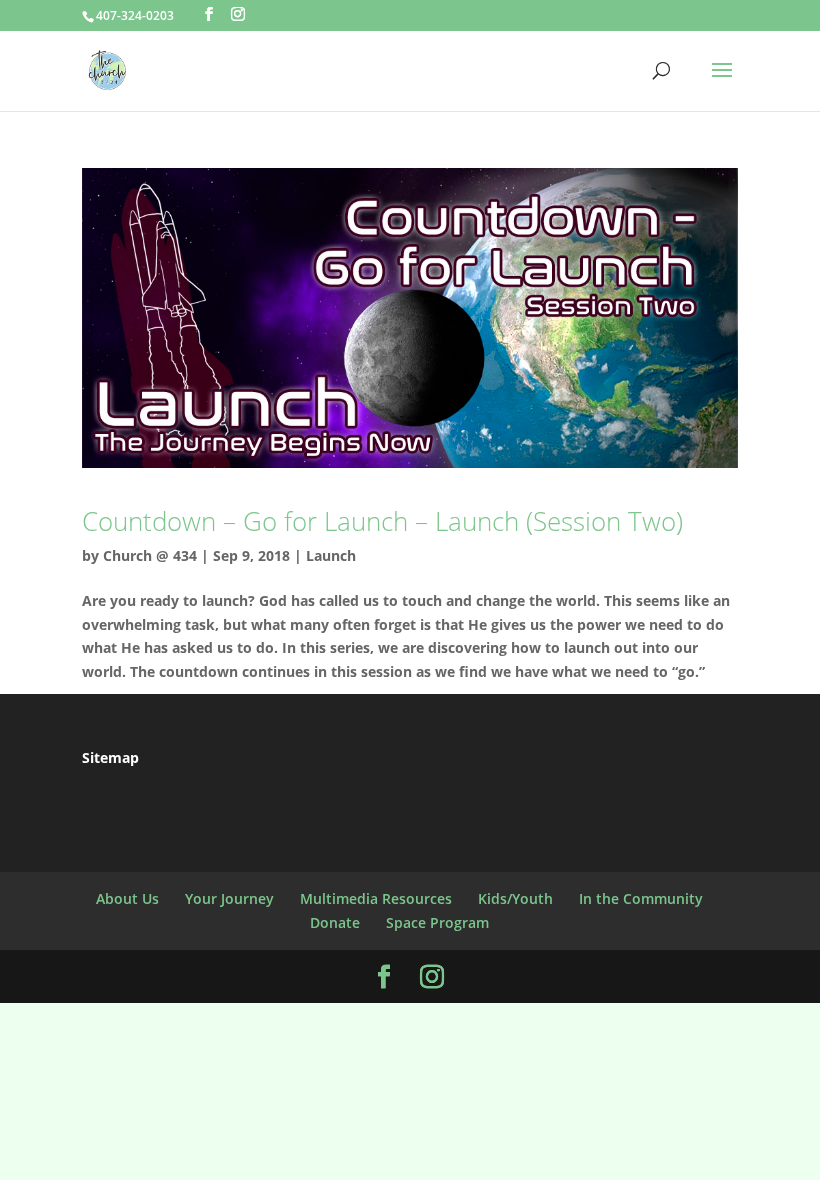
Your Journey (229, 898)
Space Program (437, 922)
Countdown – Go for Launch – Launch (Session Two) (382, 521)
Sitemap (110, 757)
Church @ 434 (150, 555)
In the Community (641, 898)
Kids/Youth (515, 898)
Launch (331, 555)
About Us (127, 898)
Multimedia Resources (376, 898)
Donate (335, 922)
